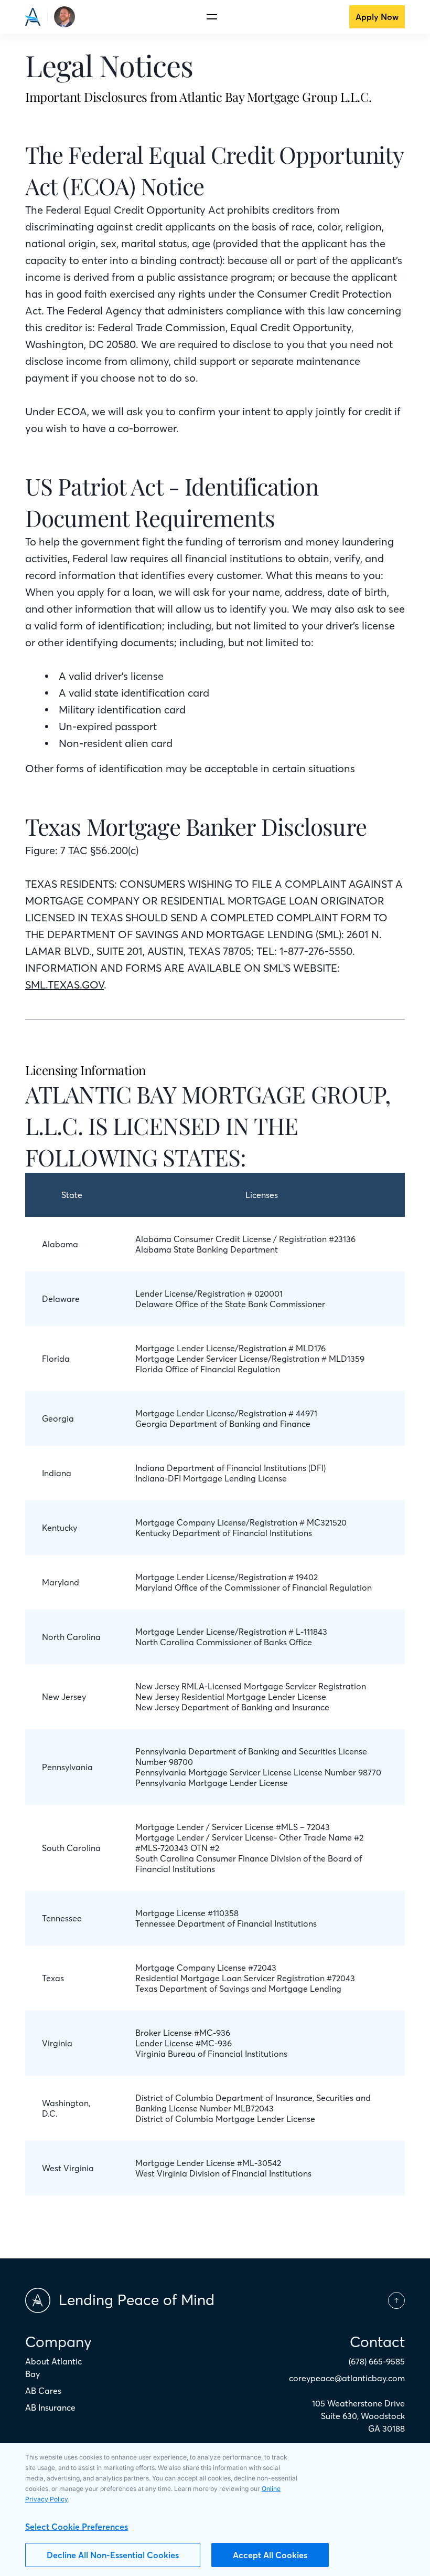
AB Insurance (50, 2407)
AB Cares (43, 2391)
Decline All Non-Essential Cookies (113, 2555)
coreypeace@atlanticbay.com (347, 2378)
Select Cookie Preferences (77, 2527)
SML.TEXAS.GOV (64, 985)
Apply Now (377, 17)
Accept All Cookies (270, 2555)
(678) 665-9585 (377, 2361)
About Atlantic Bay (53, 2368)
